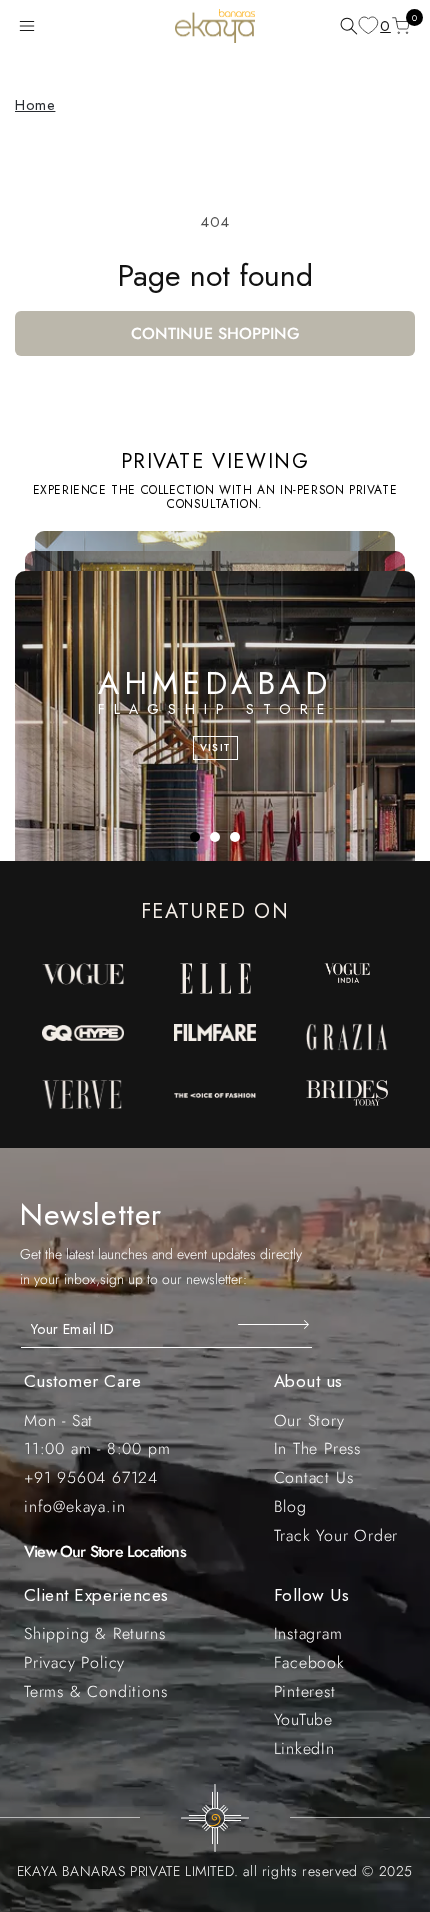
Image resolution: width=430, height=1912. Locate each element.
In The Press (318, 1448)
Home (35, 105)
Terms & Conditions (95, 1691)
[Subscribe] (275, 1324)
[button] (31, 26)
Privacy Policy (74, 1662)
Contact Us (314, 1477)
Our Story (309, 1420)
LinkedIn (304, 1748)
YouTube (304, 1719)
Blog (290, 1506)
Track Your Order (336, 1535)
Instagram (308, 1633)
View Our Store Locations (105, 1551)
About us (308, 1381)
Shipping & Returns (94, 1633)
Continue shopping (215, 333)
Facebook (309, 1662)
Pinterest (305, 1691)
